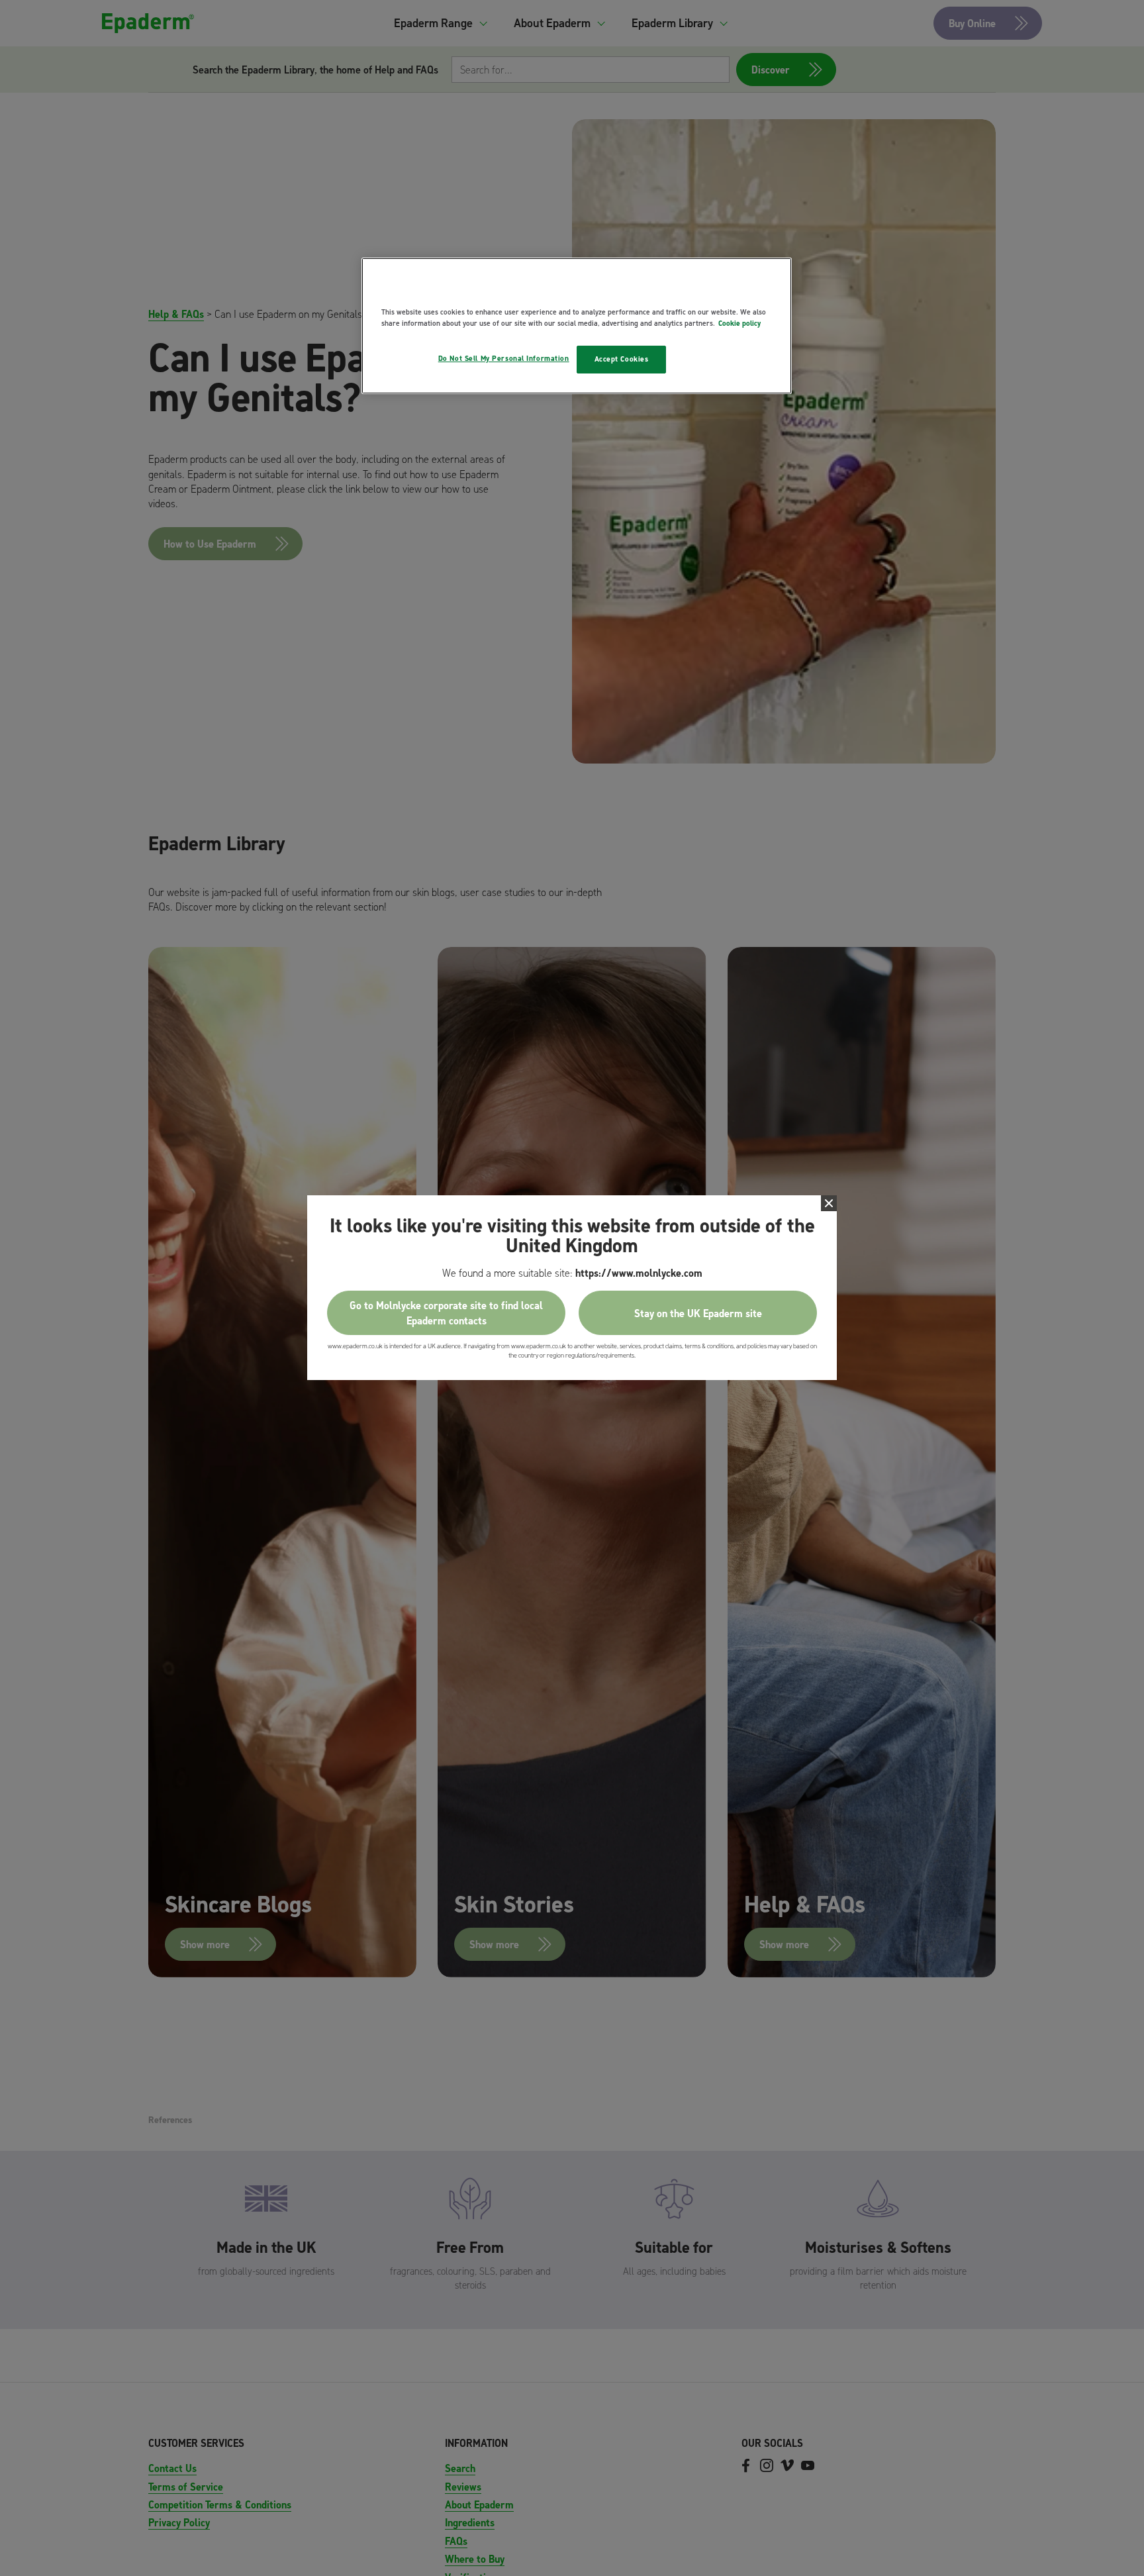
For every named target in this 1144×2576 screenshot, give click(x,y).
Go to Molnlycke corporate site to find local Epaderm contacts (446, 1313)
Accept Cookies (622, 359)
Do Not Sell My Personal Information (504, 358)
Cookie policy (739, 323)
